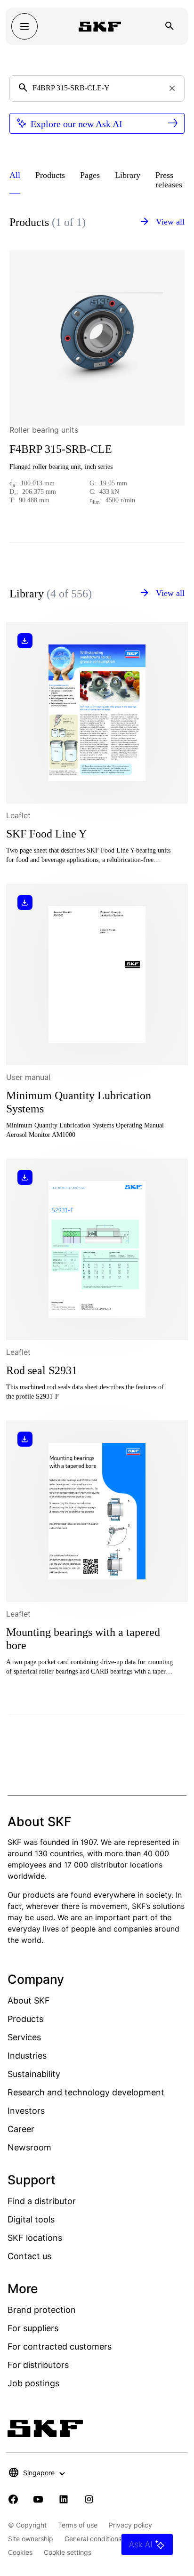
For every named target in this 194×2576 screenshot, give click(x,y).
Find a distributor (42, 2201)
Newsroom (29, 2147)
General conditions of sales (106, 2539)
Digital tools (31, 2219)
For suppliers (33, 2328)
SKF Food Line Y (46, 834)
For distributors (38, 2365)
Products (25, 2019)
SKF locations (35, 2238)
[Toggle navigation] (24, 26)
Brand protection (42, 2310)
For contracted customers (60, 2347)
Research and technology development (86, 2092)
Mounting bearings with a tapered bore (83, 1639)
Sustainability (34, 2074)
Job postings (33, 2383)
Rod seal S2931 (42, 1370)
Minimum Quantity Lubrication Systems (79, 1102)
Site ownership (31, 2539)
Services (24, 2037)
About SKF (29, 2000)
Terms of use (78, 2525)
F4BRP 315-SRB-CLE (61, 449)
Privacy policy (130, 2525)
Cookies (20, 2552)
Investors (26, 2111)
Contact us (29, 2256)
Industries (27, 2056)
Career (21, 2129)
